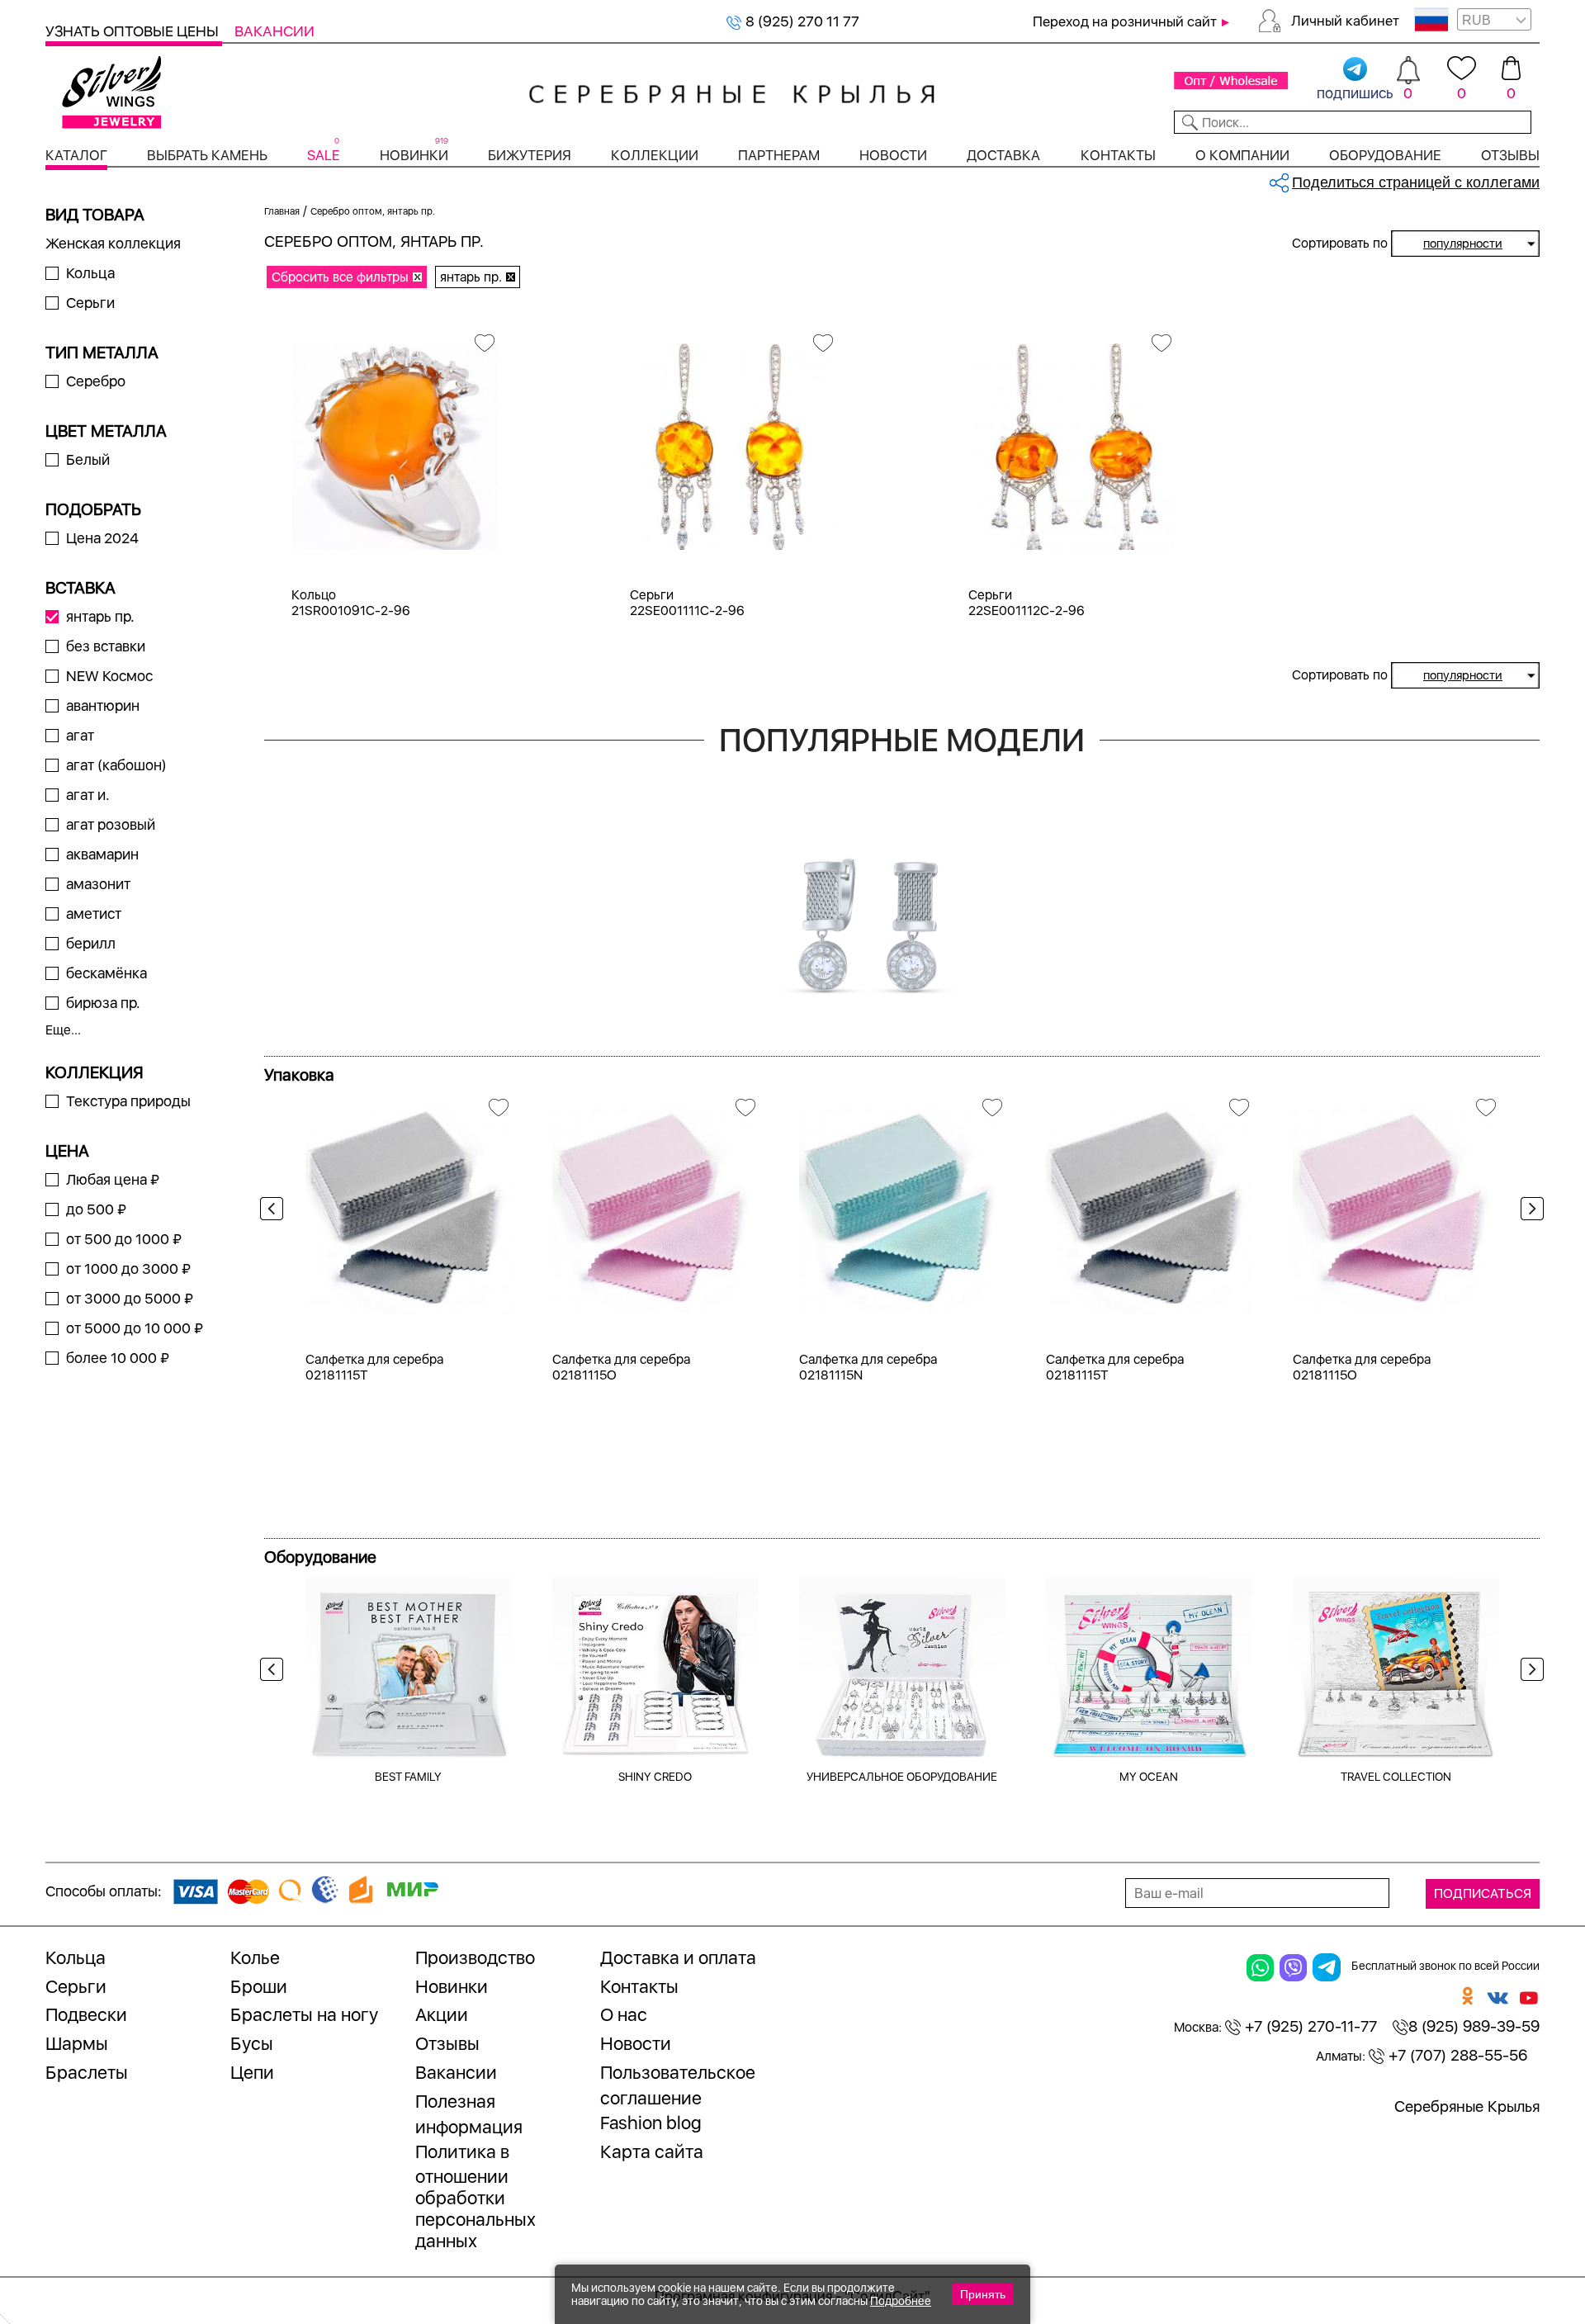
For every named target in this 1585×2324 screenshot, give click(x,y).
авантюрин (103, 705)
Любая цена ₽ (113, 1179)
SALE (323, 155)
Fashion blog (651, 2123)
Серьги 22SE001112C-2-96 (1027, 603)
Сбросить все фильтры (340, 277)
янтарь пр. (100, 616)
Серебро (96, 381)
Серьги (90, 303)
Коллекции (655, 155)
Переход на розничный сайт (1125, 21)
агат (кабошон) (116, 765)
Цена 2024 (102, 538)
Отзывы (1510, 155)
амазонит (98, 884)
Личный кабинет (1345, 21)
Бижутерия (530, 155)
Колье (255, 1957)
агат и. (88, 795)
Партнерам (779, 155)
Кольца (90, 273)
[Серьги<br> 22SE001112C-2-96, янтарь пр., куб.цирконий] (1072, 440)
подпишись (1355, 93)
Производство (475, 1957)
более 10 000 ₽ (118, 1358)
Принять (983, 2294)
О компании (1242, 155)
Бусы (252, 2043)
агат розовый (111, 824)
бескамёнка (106, 973)
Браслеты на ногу (304, 2014)
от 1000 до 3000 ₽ (128, 1268)
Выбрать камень (207, 155)
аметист (94, 914)
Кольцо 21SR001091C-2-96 (351, 603)
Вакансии (274, 31)
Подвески (86, 2014)
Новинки (414, 155)
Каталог (76, 155)
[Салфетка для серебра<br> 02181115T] (409, 1205)
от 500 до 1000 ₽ (124, 1239)
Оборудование (1385, 155)
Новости (893, 155)
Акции (442, 2014)
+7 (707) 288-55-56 (1456, 2055)
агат (80, 735)
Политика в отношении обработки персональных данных (475, 2196)
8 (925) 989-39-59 (1474, 2026)
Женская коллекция (113, 243)
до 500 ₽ (96, 1209)
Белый (88, 459)
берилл (91, 943)
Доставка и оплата (678, 1957)
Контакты (1118, 155)
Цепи (252, 2072)
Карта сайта (652, 2151)
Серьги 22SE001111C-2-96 (687, 603)
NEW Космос (109, 676)
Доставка (1003, 155)
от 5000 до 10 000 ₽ (135, 1328)
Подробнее (901, 2301)
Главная (282, 211)
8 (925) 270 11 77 (801, 21)
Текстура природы (128, 1101)
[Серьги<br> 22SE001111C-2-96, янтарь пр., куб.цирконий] (733, 440)
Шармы (77, 2043)
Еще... (63, 1030)
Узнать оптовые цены (134, 31)
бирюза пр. (103, 1003)
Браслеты (87, 2072)
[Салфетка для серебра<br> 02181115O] (655, 1205)
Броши (259, 1986)
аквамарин (102, 854)
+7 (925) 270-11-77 (1309, 2026)
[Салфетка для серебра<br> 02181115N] (902, 1205)
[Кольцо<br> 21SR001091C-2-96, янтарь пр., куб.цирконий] (395, 440)
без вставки (106, 646)
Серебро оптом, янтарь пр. (373, 211)
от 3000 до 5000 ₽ (130, 1298)
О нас (624, 2014)
